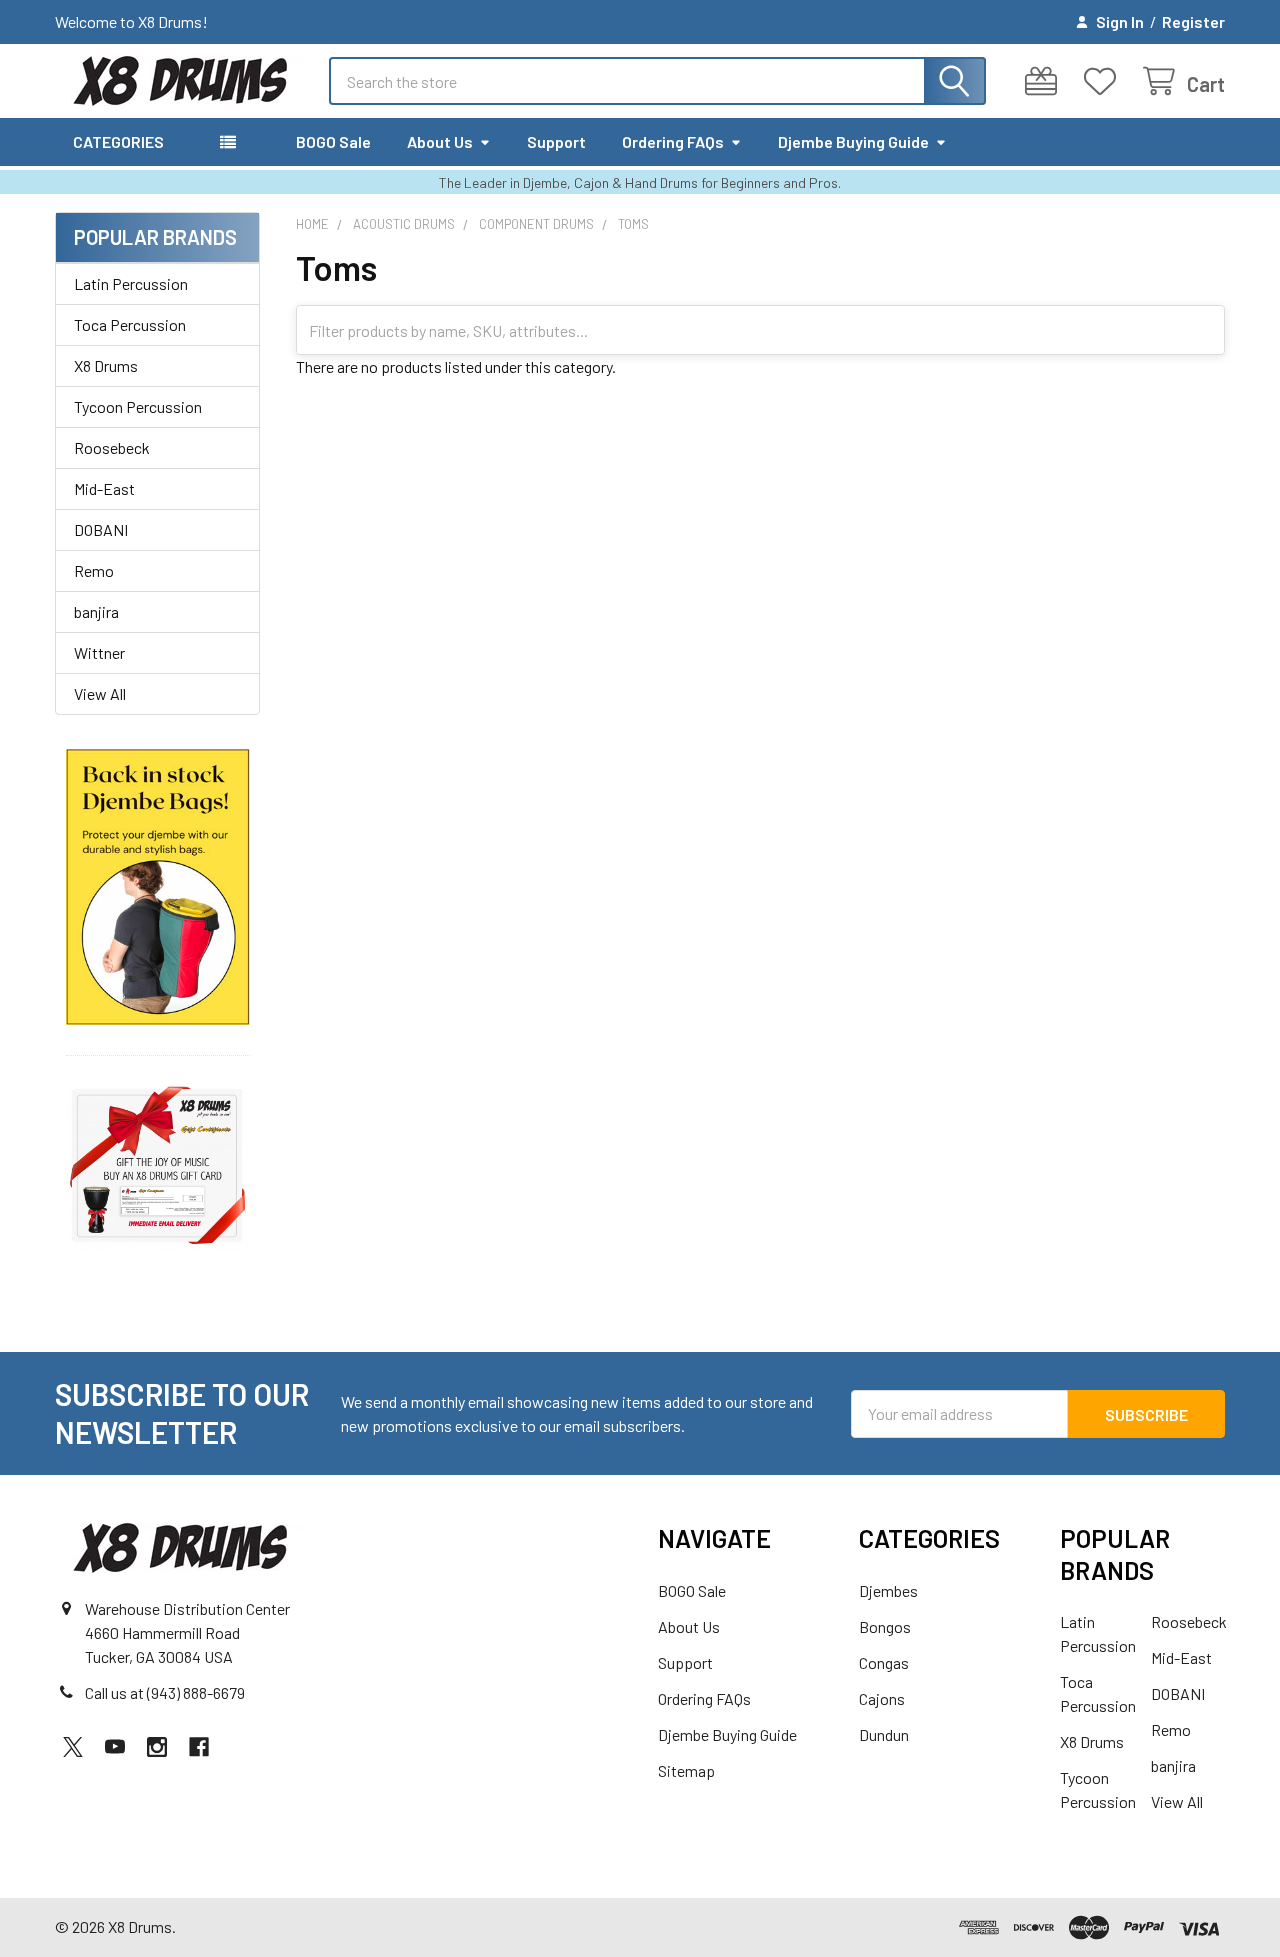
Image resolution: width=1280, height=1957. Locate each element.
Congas (884, 1662)
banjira (96, 611)
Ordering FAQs (673, 141)
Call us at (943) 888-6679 (165, 1692)
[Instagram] (157, 1747)
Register (1193, 21)
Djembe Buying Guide (853, 141)
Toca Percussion (130, 324)
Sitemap (686, 1770)
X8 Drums (106, 365)
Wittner (99, 652)
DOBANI (101, 529)
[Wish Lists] (1104, 81)
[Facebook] (199, 1747)
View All (100, 693)
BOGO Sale (333, 141)
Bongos (885, 1626)
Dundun (884, 1734)
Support (556, 141)
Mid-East (104, 488)
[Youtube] (115, 1747)
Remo (94, 570)
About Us (440, 141)
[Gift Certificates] (1045, 81)
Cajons (882, 1698)
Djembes (888, 1590)
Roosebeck (112, 447)
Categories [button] (118, 141)
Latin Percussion (131, 283)
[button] (158, 887)
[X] (73, 1747)
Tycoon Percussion (138, 406)
